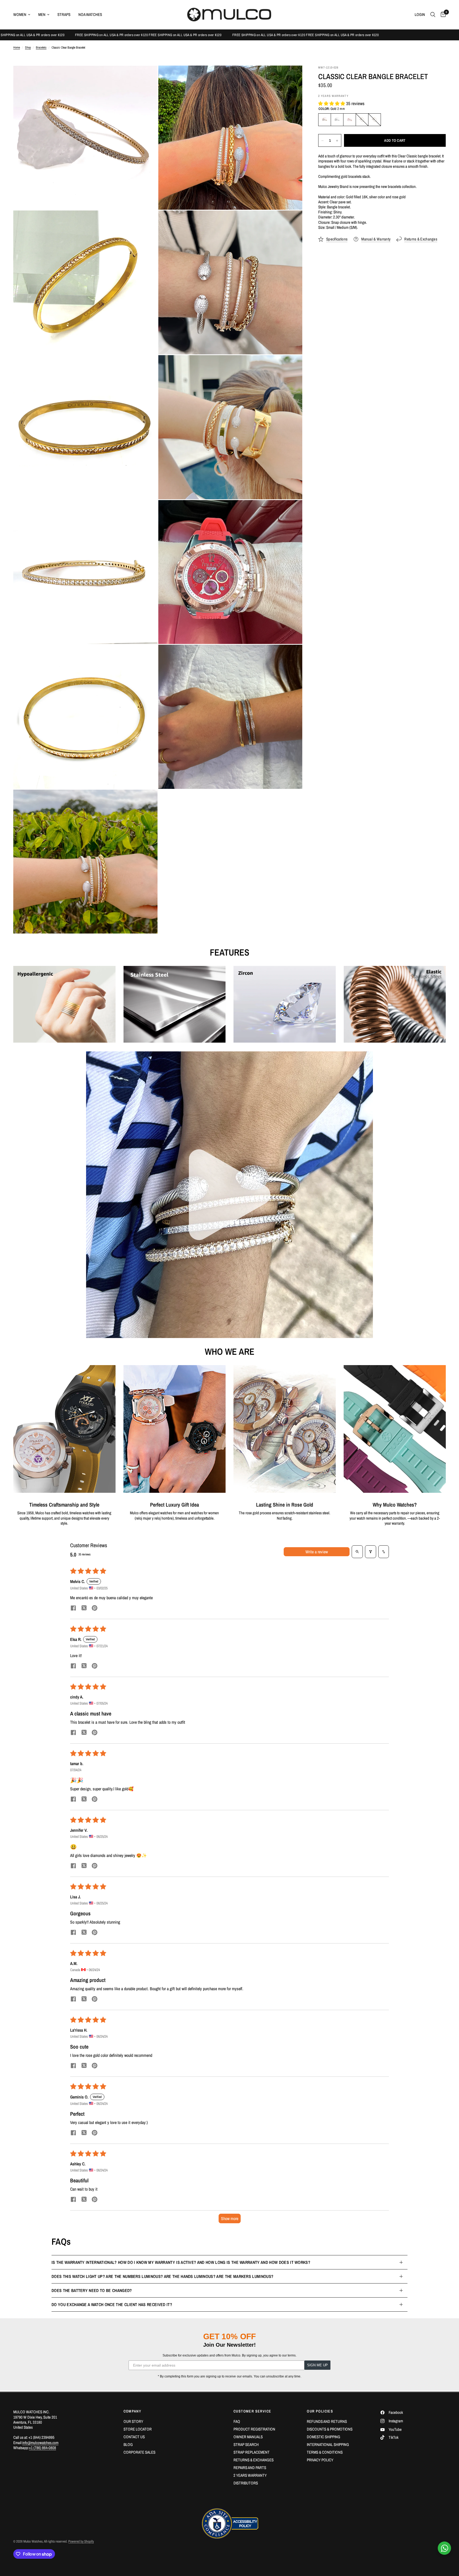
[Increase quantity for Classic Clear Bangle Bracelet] (337, 141)
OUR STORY (133, 2421)
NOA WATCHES (90, 14)
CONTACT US (134, 2437)
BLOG (128, 2444)
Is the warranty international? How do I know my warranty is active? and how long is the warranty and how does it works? (181, 2262)
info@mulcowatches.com (40, 2443)
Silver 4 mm (375, 120)
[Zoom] (146, 77)
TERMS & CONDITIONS (325, 2452)
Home (17, 48)
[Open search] (357, 1552)
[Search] (433, 15)
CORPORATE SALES (139, 2452)
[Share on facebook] (73, 1609)
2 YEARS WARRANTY (250, 2475)
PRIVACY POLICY (320, 2460)
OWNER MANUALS (248, 2437)
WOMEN (20, 14)
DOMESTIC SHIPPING (324, 2437)
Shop (28, 48)
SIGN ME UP (317, 2365)
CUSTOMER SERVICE (252, 2411)
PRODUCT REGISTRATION (254, 2429)
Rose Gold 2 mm (350, 120)
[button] (332, 103)
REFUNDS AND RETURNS (327, 2421)
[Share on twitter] (84, 1609)
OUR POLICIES (320, 2411)
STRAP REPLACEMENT (252, 2452)
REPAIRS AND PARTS (250, 2468)
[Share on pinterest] (95, 1609)
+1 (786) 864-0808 (42, 2448)
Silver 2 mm (337, 120)
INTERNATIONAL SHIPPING (328, 2444)
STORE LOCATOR (138, 2429)
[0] (442, 15)
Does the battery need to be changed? (92, 2290)
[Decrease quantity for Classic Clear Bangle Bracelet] (322, 141)
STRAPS (64, 14)
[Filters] (371, 1552)
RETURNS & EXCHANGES (254, 2460)
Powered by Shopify (81, 2541)
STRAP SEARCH (246, 2444)
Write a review (317, 1552)
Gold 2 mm (325, 120)
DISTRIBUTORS (246, 2483)
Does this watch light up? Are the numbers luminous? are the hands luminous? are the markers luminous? (162, 2276)
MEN (42, 14)
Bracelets (41, 48)
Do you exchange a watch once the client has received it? (112, 2304)
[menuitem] (24, 15)
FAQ (237, 2421)
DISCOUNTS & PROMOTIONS (330, 2429)
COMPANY (133, 2411)
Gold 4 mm (362, 120)
